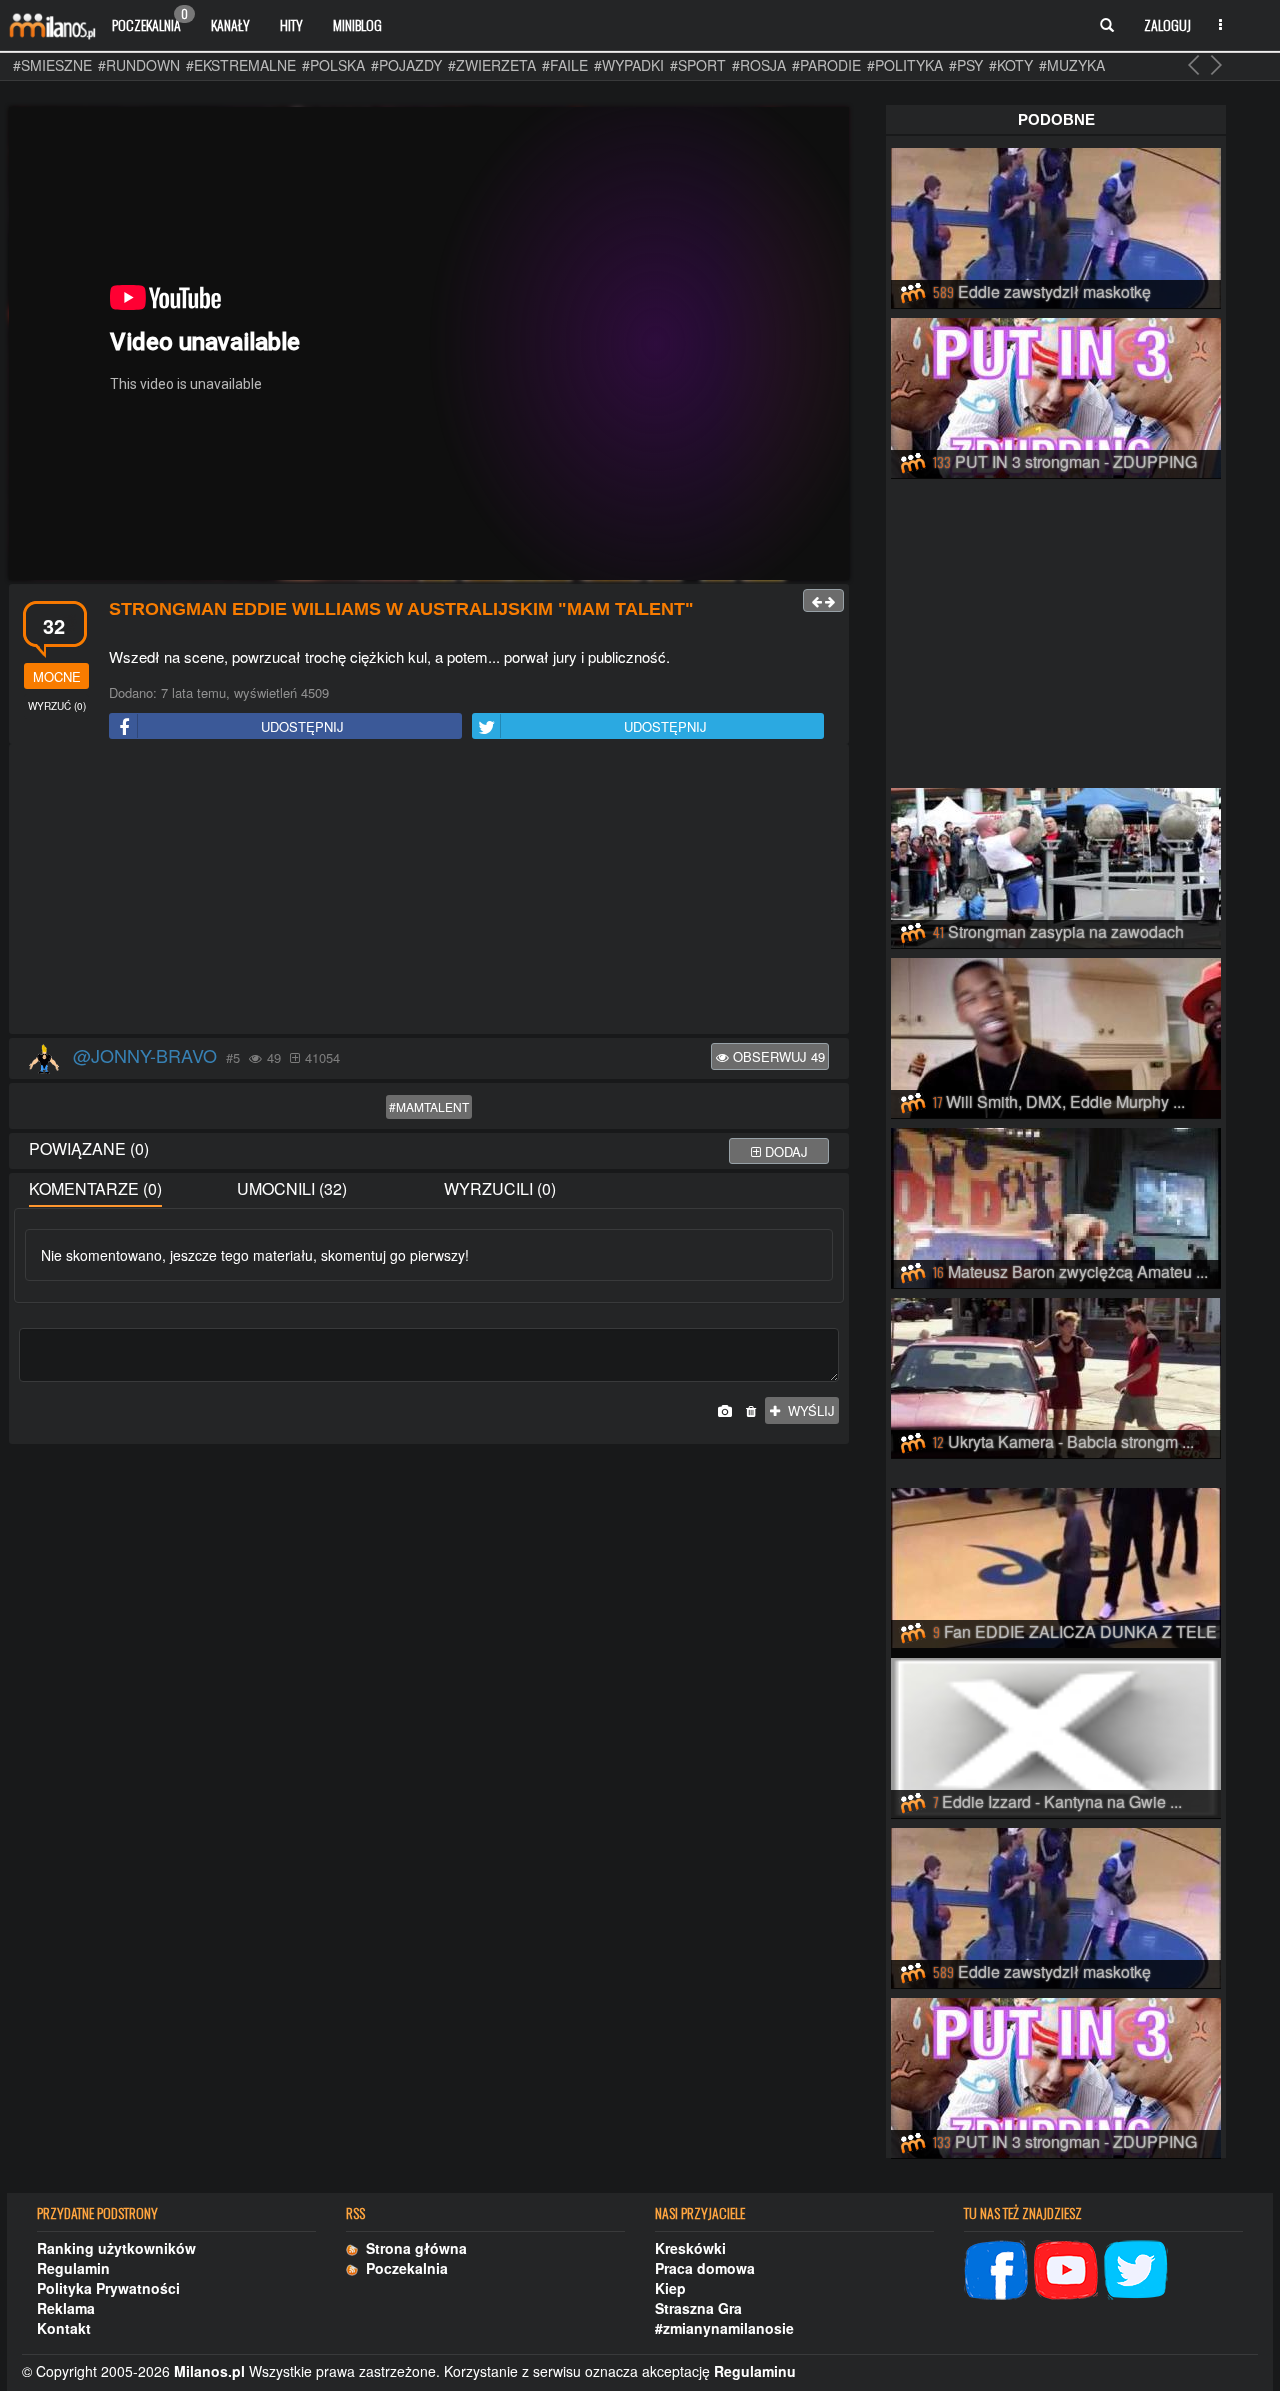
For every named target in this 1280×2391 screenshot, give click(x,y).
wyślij (807, 1410)
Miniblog (357, 24)
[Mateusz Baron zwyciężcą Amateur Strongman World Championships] (1056, 1205)
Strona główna (412, 2248)
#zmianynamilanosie (724, 2328)
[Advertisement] (429, 890)
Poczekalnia (150, 20)
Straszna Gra (698, 2308)
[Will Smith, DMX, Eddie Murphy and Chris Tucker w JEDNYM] (1056, 1035)
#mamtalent (429, 1106)
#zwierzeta (492, 65)
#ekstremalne (241, 65)
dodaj (784, 1151)
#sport (698, 65)
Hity (291, 24)
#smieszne (52, 65)
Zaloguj (1167, 24)
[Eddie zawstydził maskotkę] (1056, 225)
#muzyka (1072, 65)
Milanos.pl (209, 2371)
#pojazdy (406, 65)
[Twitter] (1136, 2267)
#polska (333, 65)
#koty (1011, 65)
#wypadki (629, 65)
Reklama (66, 2308)
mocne (57, 676)
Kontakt (64, 2328)
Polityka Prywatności (108, 2288)
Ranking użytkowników (116, 2248)
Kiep (670, 2288)
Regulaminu (755, 2371)
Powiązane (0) (89, 1148)
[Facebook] (996, 2267)
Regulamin (73, 2268)
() (57, 706)
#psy (966, 65)
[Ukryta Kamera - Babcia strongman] (1056, 1375)
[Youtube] (1066, 2267)
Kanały (230, 24)
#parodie (826, 65)
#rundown (139, 65)
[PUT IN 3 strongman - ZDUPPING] (1056, 395)
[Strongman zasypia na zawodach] (1056, 865)
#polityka (905, 65)
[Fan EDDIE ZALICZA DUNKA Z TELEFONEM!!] (1056, 1565)
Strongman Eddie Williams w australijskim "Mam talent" (401, 609)
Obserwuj (777, 1056)
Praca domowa (705, 2268)
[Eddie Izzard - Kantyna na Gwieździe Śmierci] (1056, 1735)
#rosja (759, 65)
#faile (565, 65)
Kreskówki (690, 2248)
